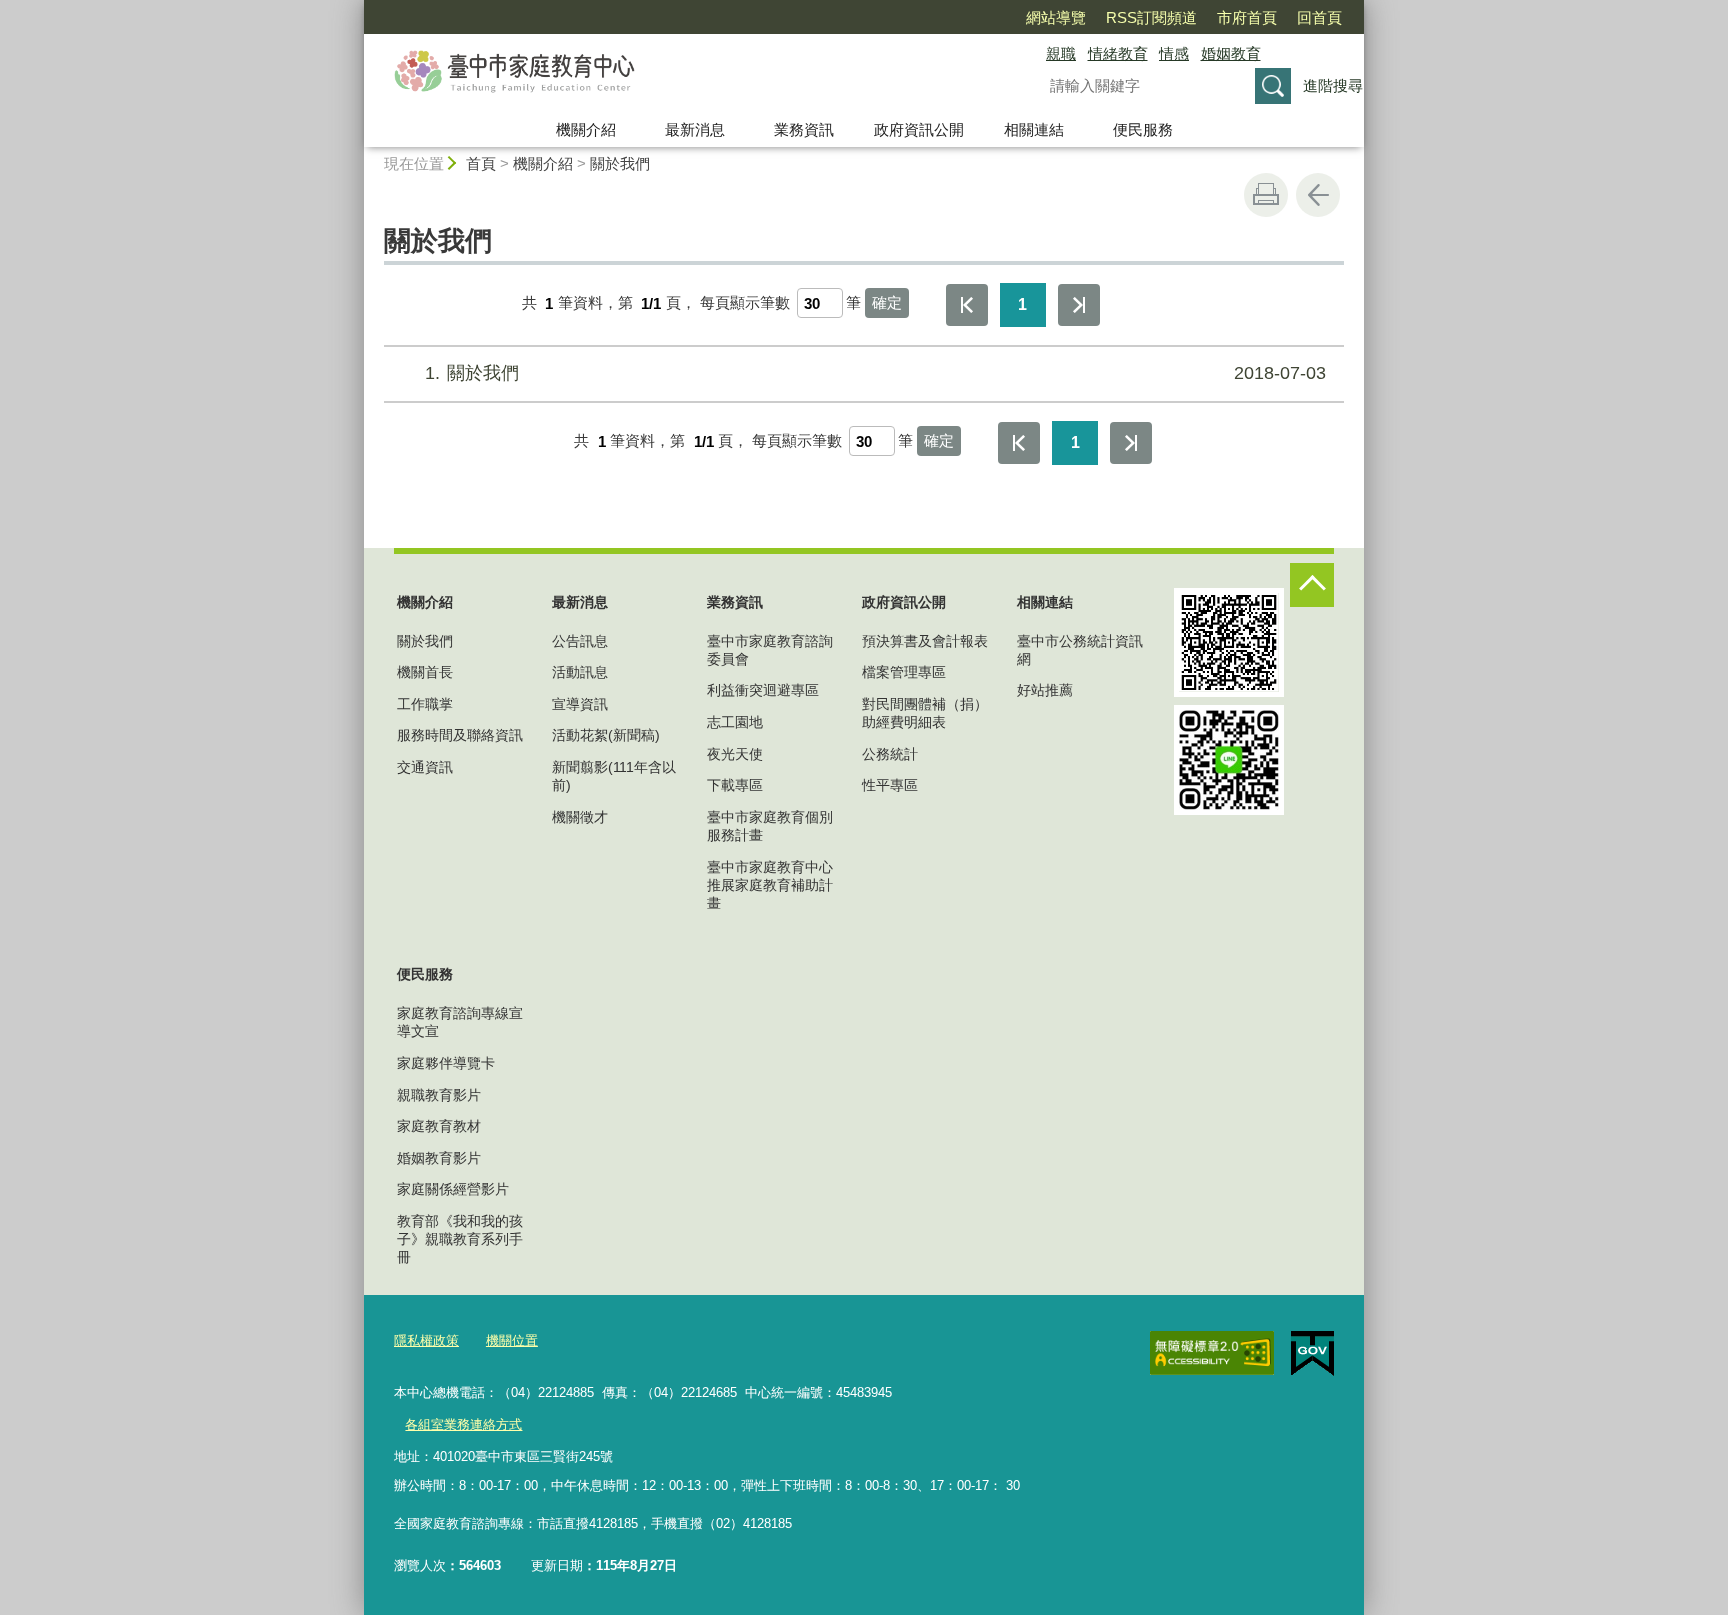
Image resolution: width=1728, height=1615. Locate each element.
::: (355, 8)
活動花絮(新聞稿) (606, 735)
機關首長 (425, 672)
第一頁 (967, 305)
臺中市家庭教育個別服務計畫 (770, 826)
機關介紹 (586, 129)
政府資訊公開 (919, 129)
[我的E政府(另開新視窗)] (1312, 1354)
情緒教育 (1118, 53)
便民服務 (1143, 129)
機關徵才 (580, 817)
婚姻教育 (1231, 53)
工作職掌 (425, 704)
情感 (1174, 53)
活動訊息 (580, 672)
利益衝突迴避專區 (763, 690)
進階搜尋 (1333, 85)
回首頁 (1319, 17)
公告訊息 (580, 641)
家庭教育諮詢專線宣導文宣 (460, 1022)
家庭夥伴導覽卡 (446, 1063)
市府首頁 (1247, 17)
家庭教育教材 (439, 1126)
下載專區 (735, 785)
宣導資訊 (580, 704)
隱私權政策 (426, 1340)
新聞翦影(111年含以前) (614, 776)
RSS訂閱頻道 (1151, 17)
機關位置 (512, 1340)
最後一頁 (1079, 305)
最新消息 (695, 129)
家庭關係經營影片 (453, 1189)
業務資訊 (804, 129)
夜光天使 (735, 754)
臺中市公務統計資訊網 (1080, 650)
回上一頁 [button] (1318, 195)
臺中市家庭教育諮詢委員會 (770, 650)
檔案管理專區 (904, 672)
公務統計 (890, 754)
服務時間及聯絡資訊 (460, 735)
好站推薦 (1045, 690)
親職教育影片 (439, 1095)
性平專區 (890, 785)
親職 (1061, 53)
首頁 (481, 163)
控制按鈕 (1312, 585)
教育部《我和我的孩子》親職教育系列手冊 (460, 1239)
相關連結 (1034, 129)
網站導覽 (1056, 17)
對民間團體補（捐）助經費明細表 (925, 713)
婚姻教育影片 (439, 1158)
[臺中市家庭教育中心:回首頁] (680, 73)
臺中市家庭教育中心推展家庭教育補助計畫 (770, 885)
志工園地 (735, 722)
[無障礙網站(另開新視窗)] (1212, 1353)
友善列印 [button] (1266, 195)
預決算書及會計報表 (925, 641)
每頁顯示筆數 (745, 303)
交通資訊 (425, 767)
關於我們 (620, 163)
